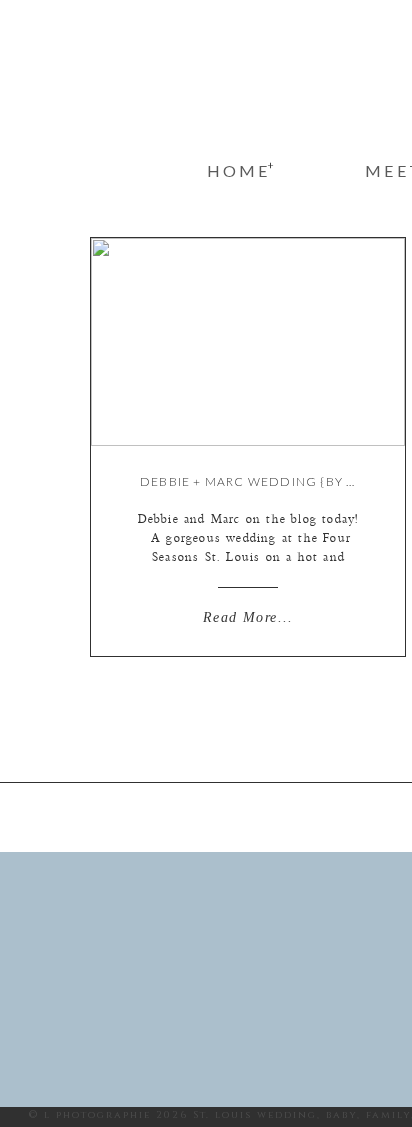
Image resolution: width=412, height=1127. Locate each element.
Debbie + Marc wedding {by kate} (262, 481)
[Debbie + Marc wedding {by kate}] (248, 342)
